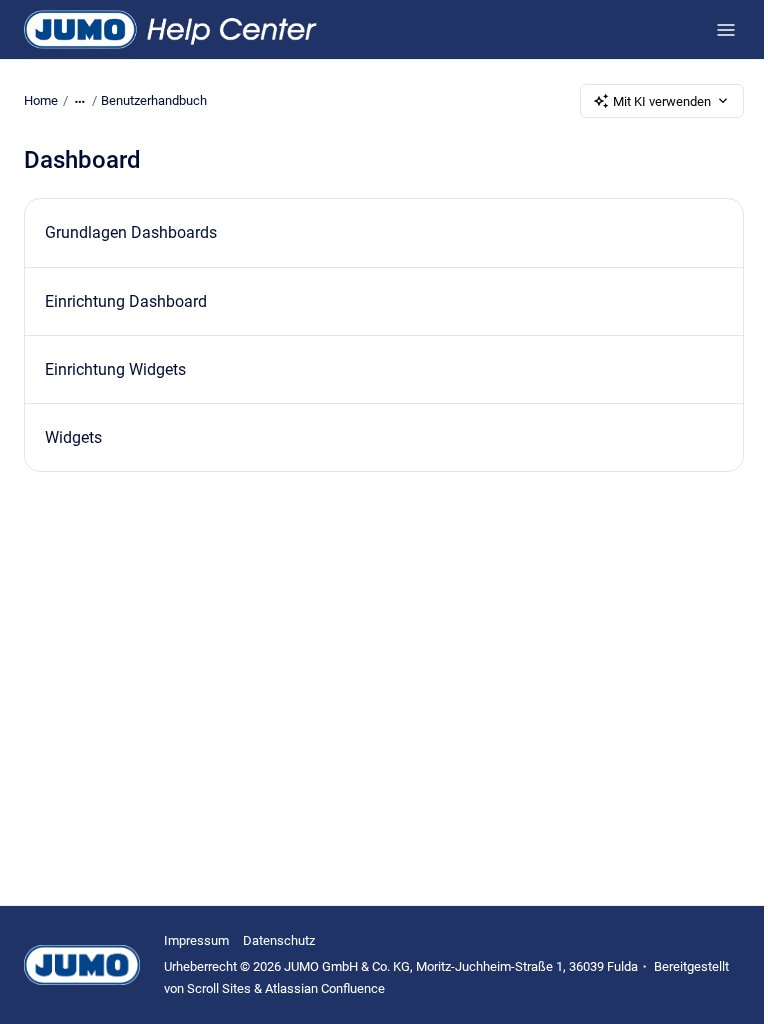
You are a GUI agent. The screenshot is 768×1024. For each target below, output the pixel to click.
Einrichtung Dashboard (126, 301)
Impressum (196, 940)
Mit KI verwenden (662, 101)
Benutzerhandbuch (154, 100)
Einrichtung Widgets (115, 369)
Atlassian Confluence (325, 988)
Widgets (73, 437)
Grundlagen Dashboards (131, 232)
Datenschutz (279, 940)
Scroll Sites (219, 988)
